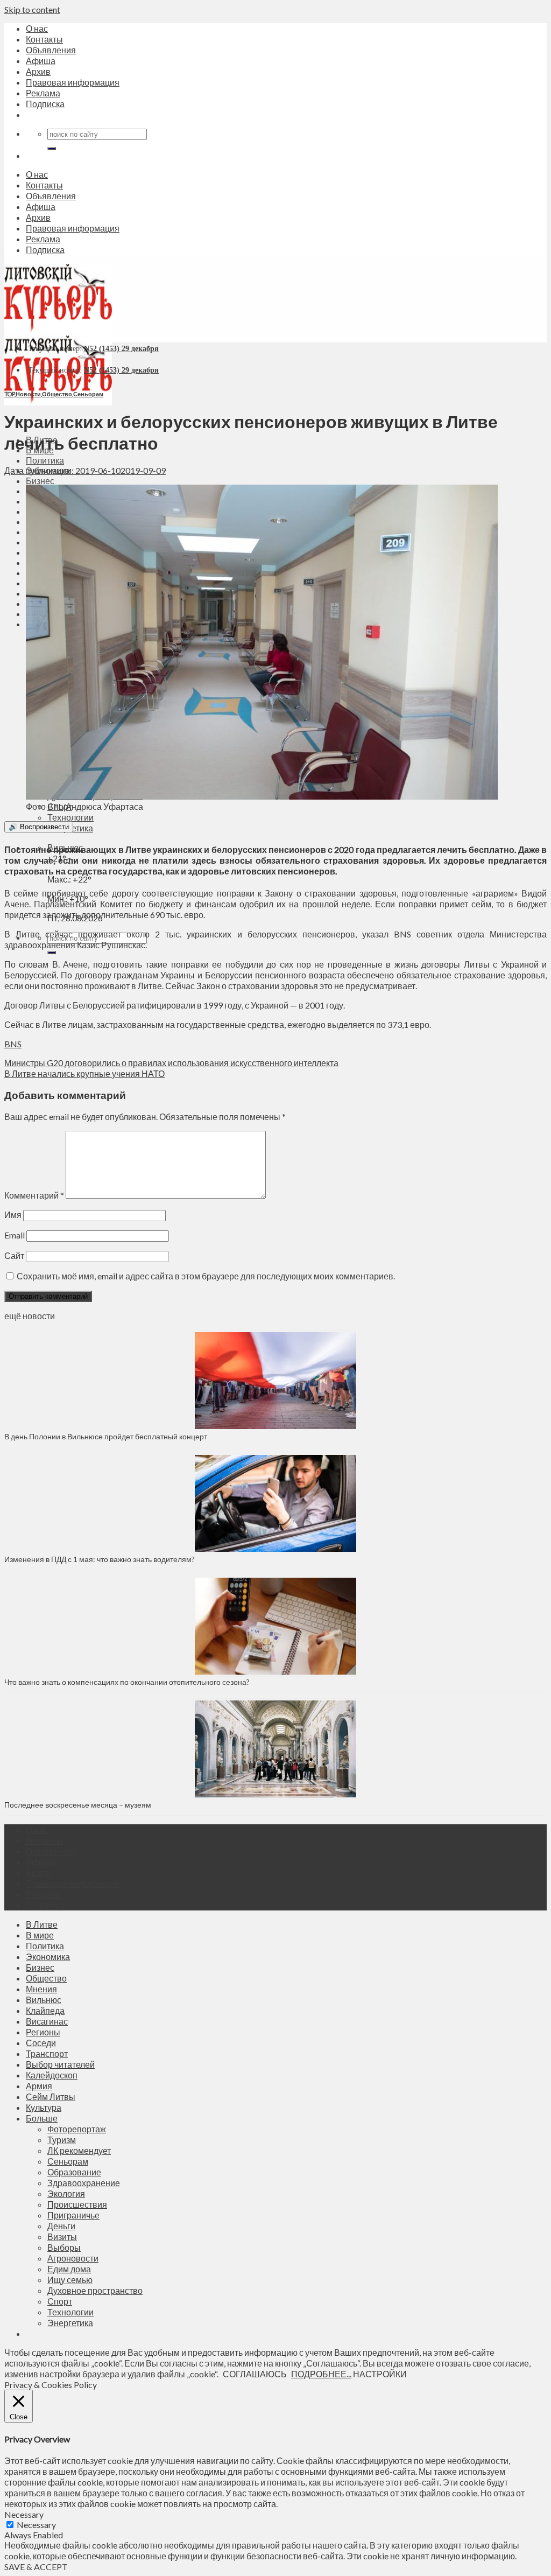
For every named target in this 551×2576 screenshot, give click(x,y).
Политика (45, 460)
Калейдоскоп (52, 2075)
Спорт (60, 2301)
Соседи (41, 2043)
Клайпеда (45, 2010)
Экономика (48, 1956)
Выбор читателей (60, 2064)
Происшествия (77, 2204)
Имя (13, 1214)
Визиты (62, 2236)
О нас (37, 28)
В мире (40, 1935)
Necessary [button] (24, 2514)
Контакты (44, 39)
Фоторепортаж (77, 2129)
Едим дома (69, 2269)
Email (15, 1235)
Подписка (45, 104)
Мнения (41, 1989)
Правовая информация (73, 82)
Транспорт (47, 2053)
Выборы (64, 2247)
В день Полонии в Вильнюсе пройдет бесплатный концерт (106, 1436)
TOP (9, 394)
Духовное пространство (95, 2290)
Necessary (36, 2525)
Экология (66, 2193)
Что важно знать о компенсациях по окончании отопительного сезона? (127, 1682)
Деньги (61, 2226)
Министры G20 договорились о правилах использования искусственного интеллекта (171, 1063)
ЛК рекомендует (79, 2150)
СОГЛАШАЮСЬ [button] (255, 2374)
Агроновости (73, 2258)
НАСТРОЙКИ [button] (380, 2374)
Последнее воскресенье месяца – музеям (79, 1805)
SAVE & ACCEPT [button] (36, 2567)
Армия (39, 2086)
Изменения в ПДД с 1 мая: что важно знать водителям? (100, 1559)
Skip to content (32, 9)
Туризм (62, 2140)
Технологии (70, 817)
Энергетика (70, 2323)
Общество (57, 394)
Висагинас (47, 2021)
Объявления (51, 50)
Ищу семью (70, 2280)
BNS (13, 1044)
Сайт (14, 1255)
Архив (38, 71)
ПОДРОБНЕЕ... (321, 2374)
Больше (42, 2118)
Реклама (43, 93)
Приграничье (73, 2215)
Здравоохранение (84, 2183)
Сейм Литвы (51, 2096)
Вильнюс (44, 2000)
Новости (28, 394)
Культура (44, 2107)
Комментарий (34, 1195)
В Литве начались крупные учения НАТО (84, 1073)
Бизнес (40, 481)
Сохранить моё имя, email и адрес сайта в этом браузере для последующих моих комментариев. (206, 1276)
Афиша (41, 61)
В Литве (42, 1924)
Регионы (43, 2032)
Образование (74, 2172)
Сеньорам (88, 394)
